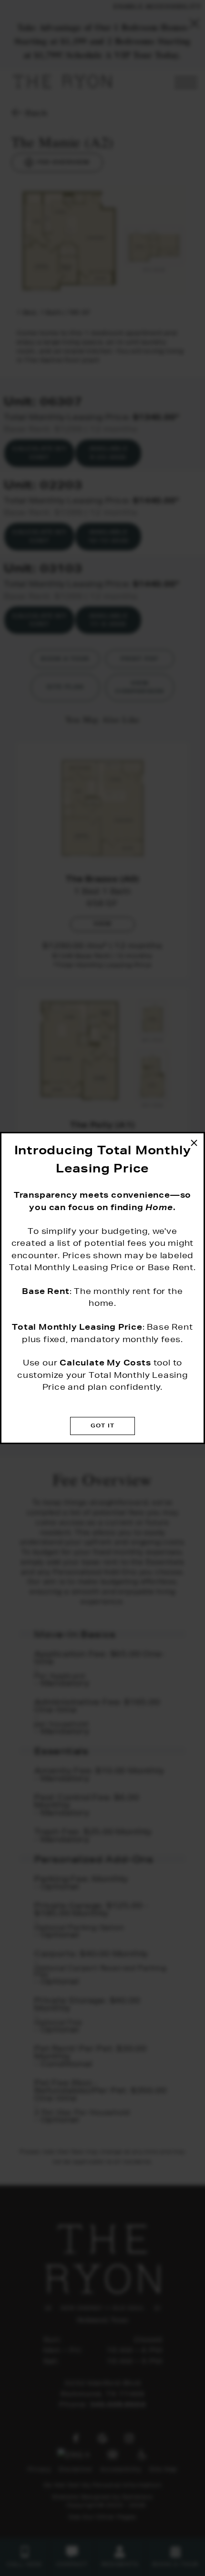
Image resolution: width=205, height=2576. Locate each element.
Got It (102, 1425)
